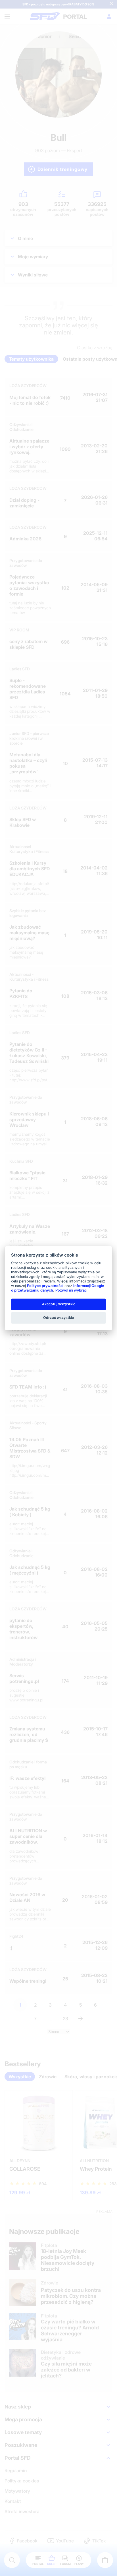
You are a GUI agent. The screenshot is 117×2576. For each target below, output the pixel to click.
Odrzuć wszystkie (58, 1318)
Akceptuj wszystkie (59, 1304)
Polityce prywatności (45, 1286)
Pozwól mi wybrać (71, 1290)
